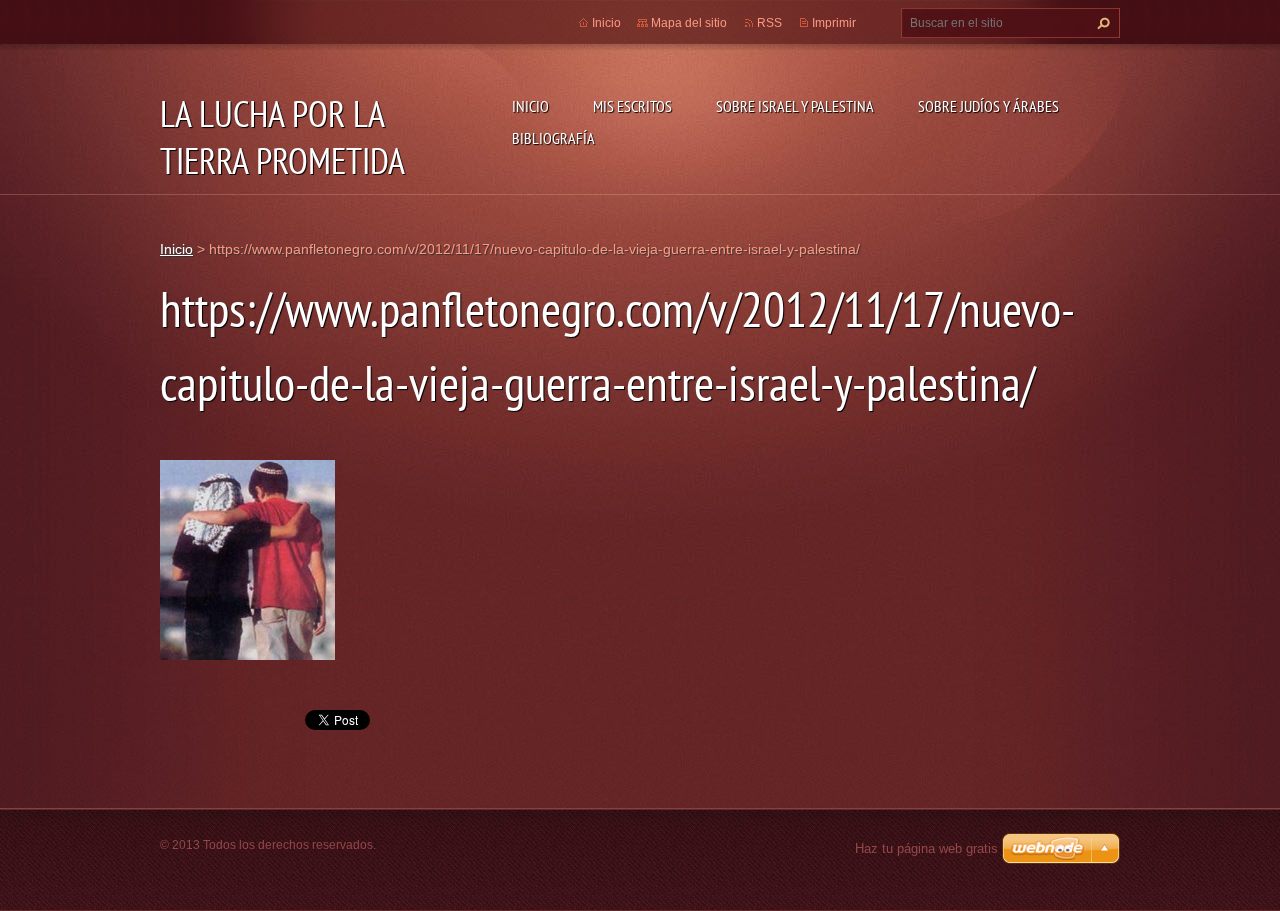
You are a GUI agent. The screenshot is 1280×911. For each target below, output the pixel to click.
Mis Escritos (632, 106)
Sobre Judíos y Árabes (988, 106)
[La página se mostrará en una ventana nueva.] (247, 559)
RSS (769, 23)
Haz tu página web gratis (926, 848)
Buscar (1101, 23)
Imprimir (834, 23)
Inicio (530, 106)
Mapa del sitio (689, 23)
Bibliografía (553, 138)
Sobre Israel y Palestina (795, 106)
